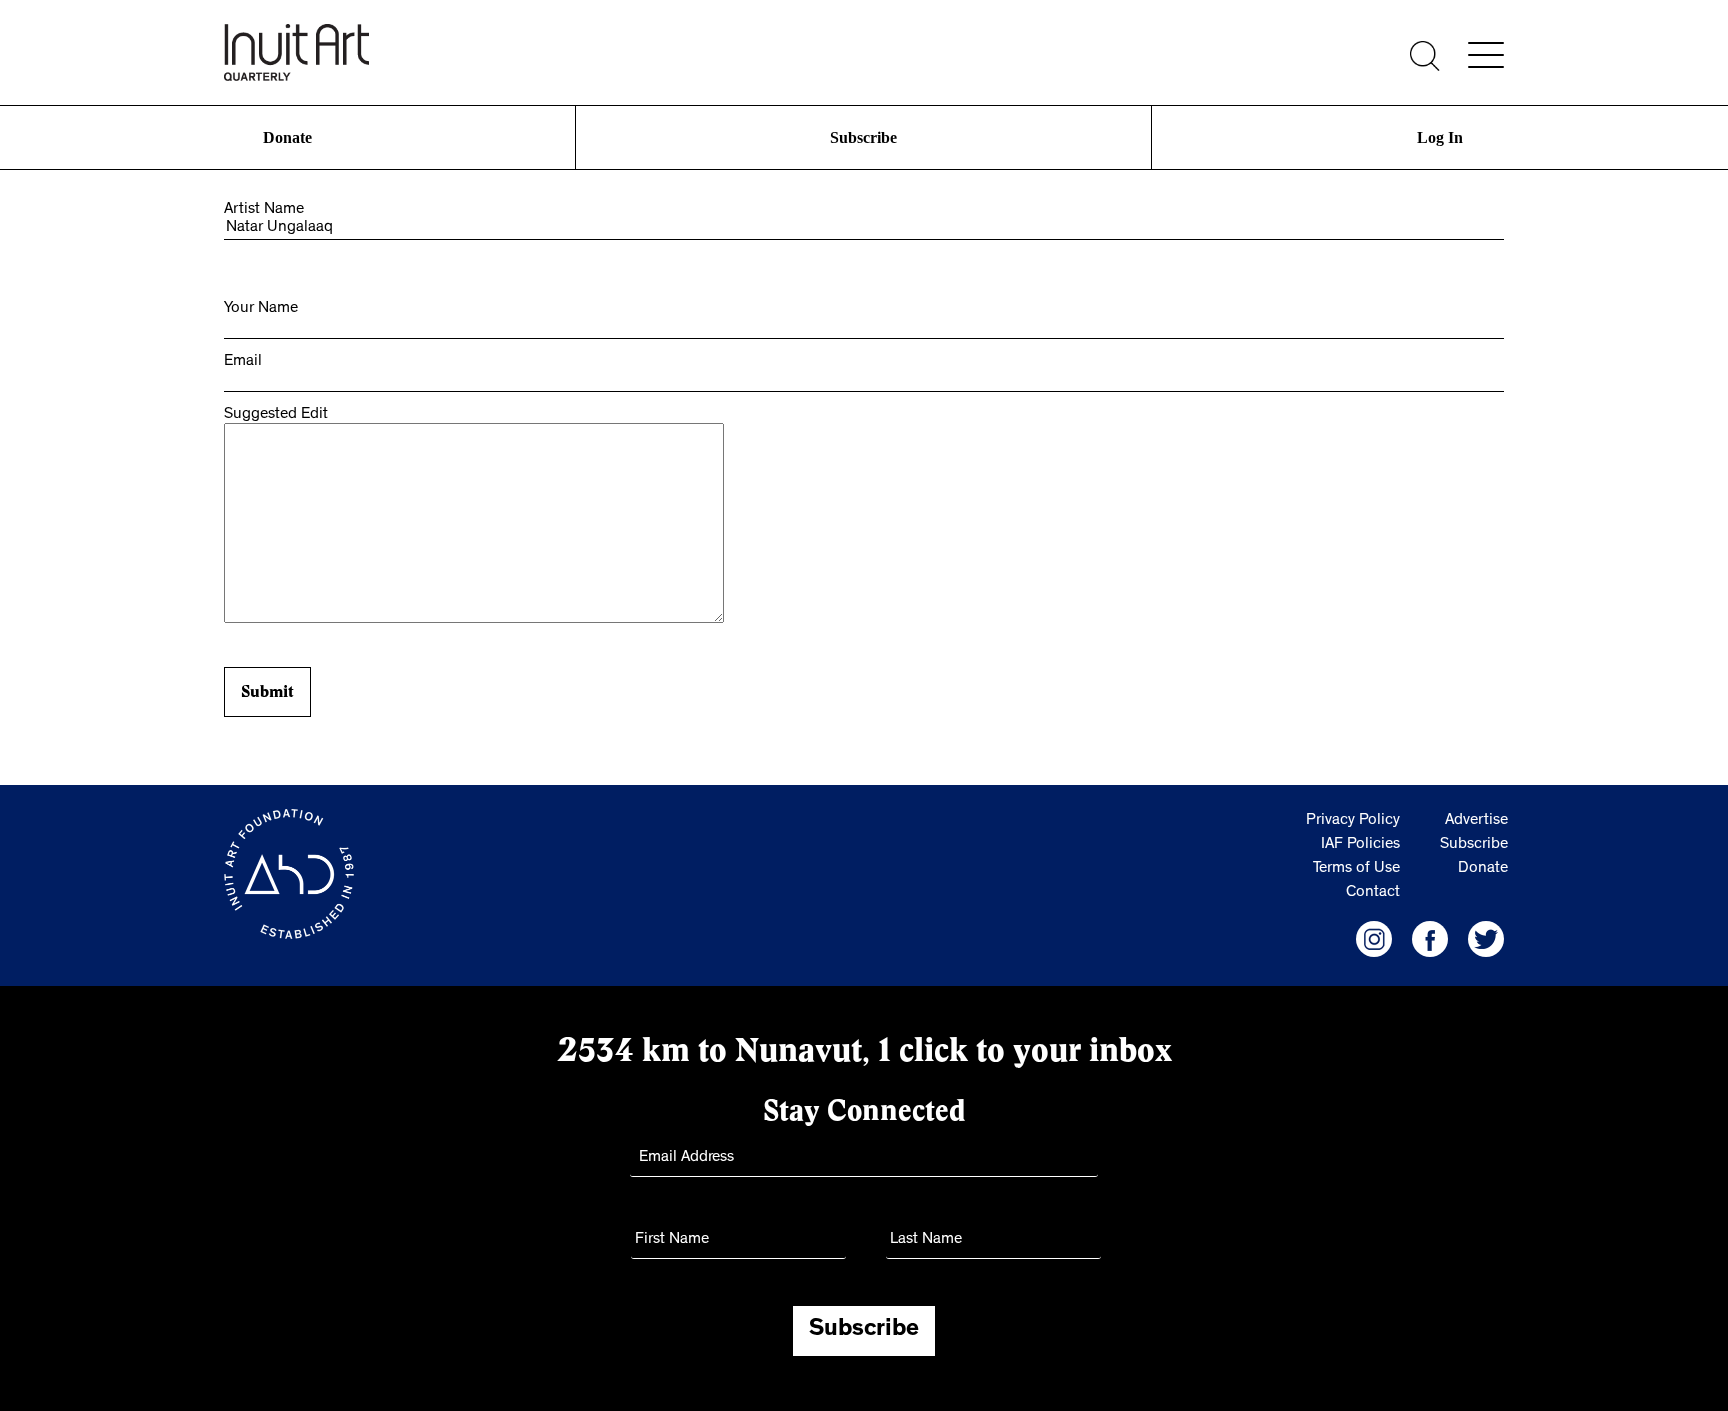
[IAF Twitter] (1486, 939)
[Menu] (1486, 55)
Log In (1440, 137)
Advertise (1476, 821)
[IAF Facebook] (1430, 939)
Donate (288, 137)
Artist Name (264, 210)
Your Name (261, 309)
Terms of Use (1356, 869)
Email (243, 362)
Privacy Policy (1353, 821)
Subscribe (864, 137)
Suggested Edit (276, 415)
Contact (1373, 893)
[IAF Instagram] (1374, 939)
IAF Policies (1360, 845)
